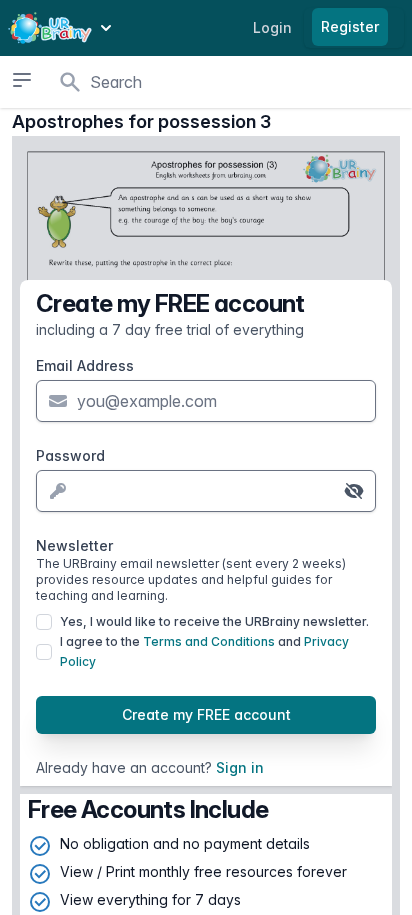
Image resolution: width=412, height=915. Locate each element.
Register (350, 26)
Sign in (240, 767)
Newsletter (191, 570)
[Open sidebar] (22, 80)
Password (70, 455)
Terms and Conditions (209, 641)
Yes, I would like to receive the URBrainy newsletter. (214, 621)
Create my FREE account (206, 714)
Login (272, 27)
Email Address (85, 365)
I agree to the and (204, 651)
